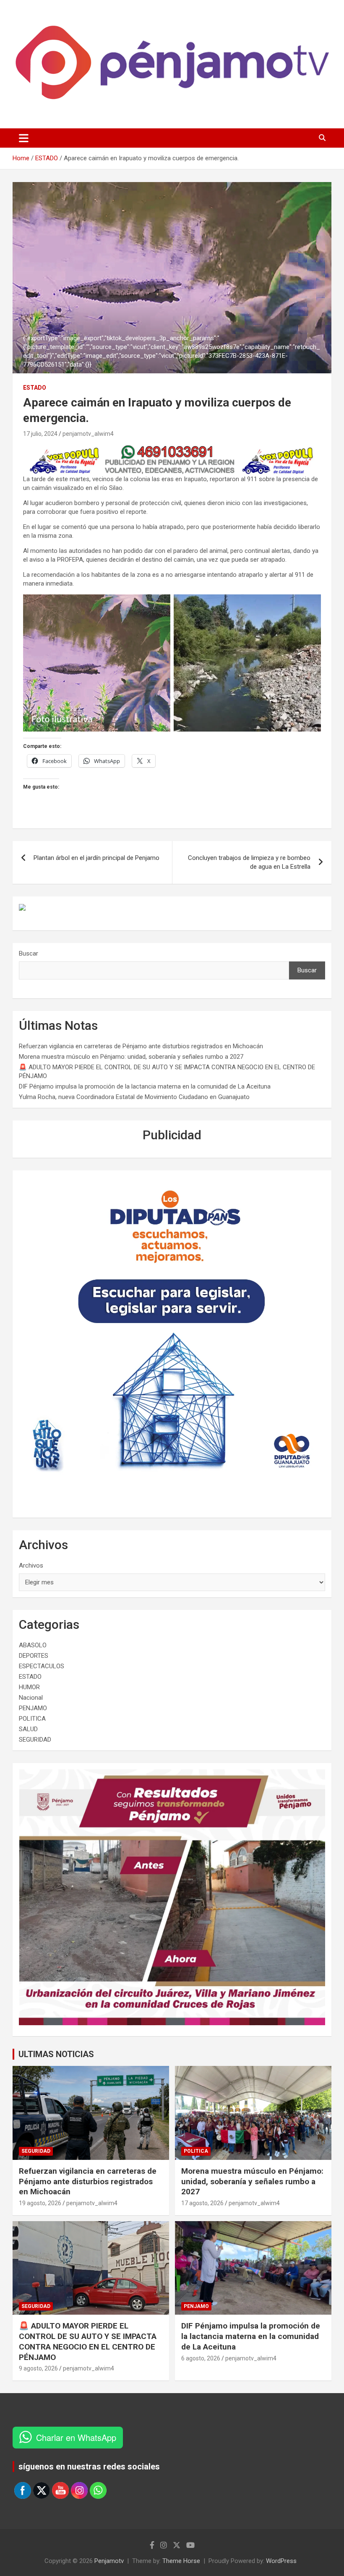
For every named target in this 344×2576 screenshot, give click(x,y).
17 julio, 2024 (40, 434)
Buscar (29, 953)
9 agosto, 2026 (38, 2368)
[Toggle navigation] (24, 138)
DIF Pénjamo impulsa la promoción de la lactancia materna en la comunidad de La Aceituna (145, 1086)
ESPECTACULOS (42, 1666)
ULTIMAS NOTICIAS (56, 2054)
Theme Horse (181, 2561)
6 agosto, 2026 (201, 2358)
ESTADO (35, 388)
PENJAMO (33, 1708)
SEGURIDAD (35, 1740)
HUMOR (29, 1687)
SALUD (28, 1729)
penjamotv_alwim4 (88, 434)
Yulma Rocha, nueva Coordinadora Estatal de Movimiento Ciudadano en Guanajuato (134, 1097)
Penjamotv (109, 2561)
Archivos (31, 1565)
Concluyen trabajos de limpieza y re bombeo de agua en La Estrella (249, 862)
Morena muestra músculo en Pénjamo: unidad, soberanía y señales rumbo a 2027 (131, 1057)
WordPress (281, 2561)
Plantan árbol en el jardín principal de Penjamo (96, 858)
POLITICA (32, 1719)
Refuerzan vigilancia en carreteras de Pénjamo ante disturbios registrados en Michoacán (141, 1046)
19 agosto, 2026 (40, 2203)
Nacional (31, 1698)
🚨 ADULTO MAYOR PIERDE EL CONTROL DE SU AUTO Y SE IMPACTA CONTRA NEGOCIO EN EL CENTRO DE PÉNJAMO (88, 2341)
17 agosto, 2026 (202, 2203)
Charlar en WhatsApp (76, 2437)
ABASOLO (33, 1645)
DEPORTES (34, 1656)
